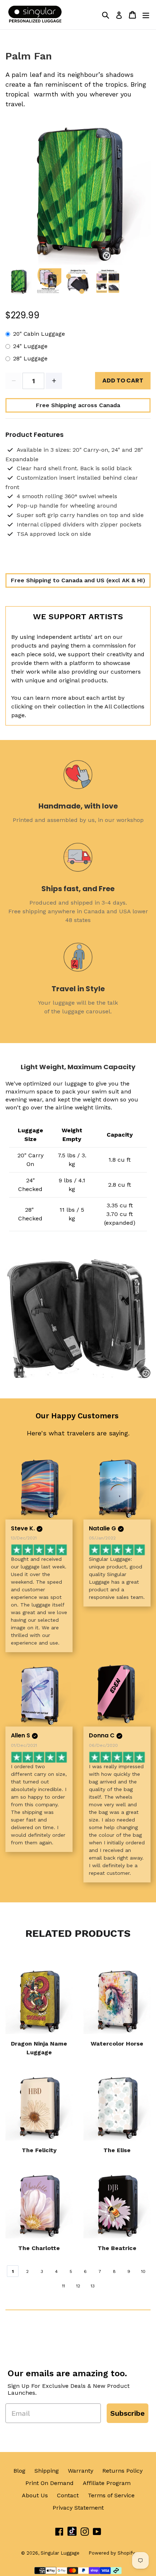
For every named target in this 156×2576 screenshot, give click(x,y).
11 (63, 2286)
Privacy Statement (78, 2508)
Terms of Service (111, 2495)
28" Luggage (30, 359)
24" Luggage (30, 346)
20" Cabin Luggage (39, 334)
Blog (19, 2471)
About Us (35, 2495)
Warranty (81, 2471)
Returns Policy (122, 2471)
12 (78, 2286)
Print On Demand (50, 2483)
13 (93, 2286)
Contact (68, 2495)
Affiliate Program (107, 2483)
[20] (117, 1488)
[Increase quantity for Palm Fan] (54, 381)
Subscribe (128, 2413)
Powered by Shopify (112, 2553)
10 (143, 2271)
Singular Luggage (60, 2553)
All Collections (124, 706)
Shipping (47, 2471)
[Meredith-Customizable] (117, 1695)
